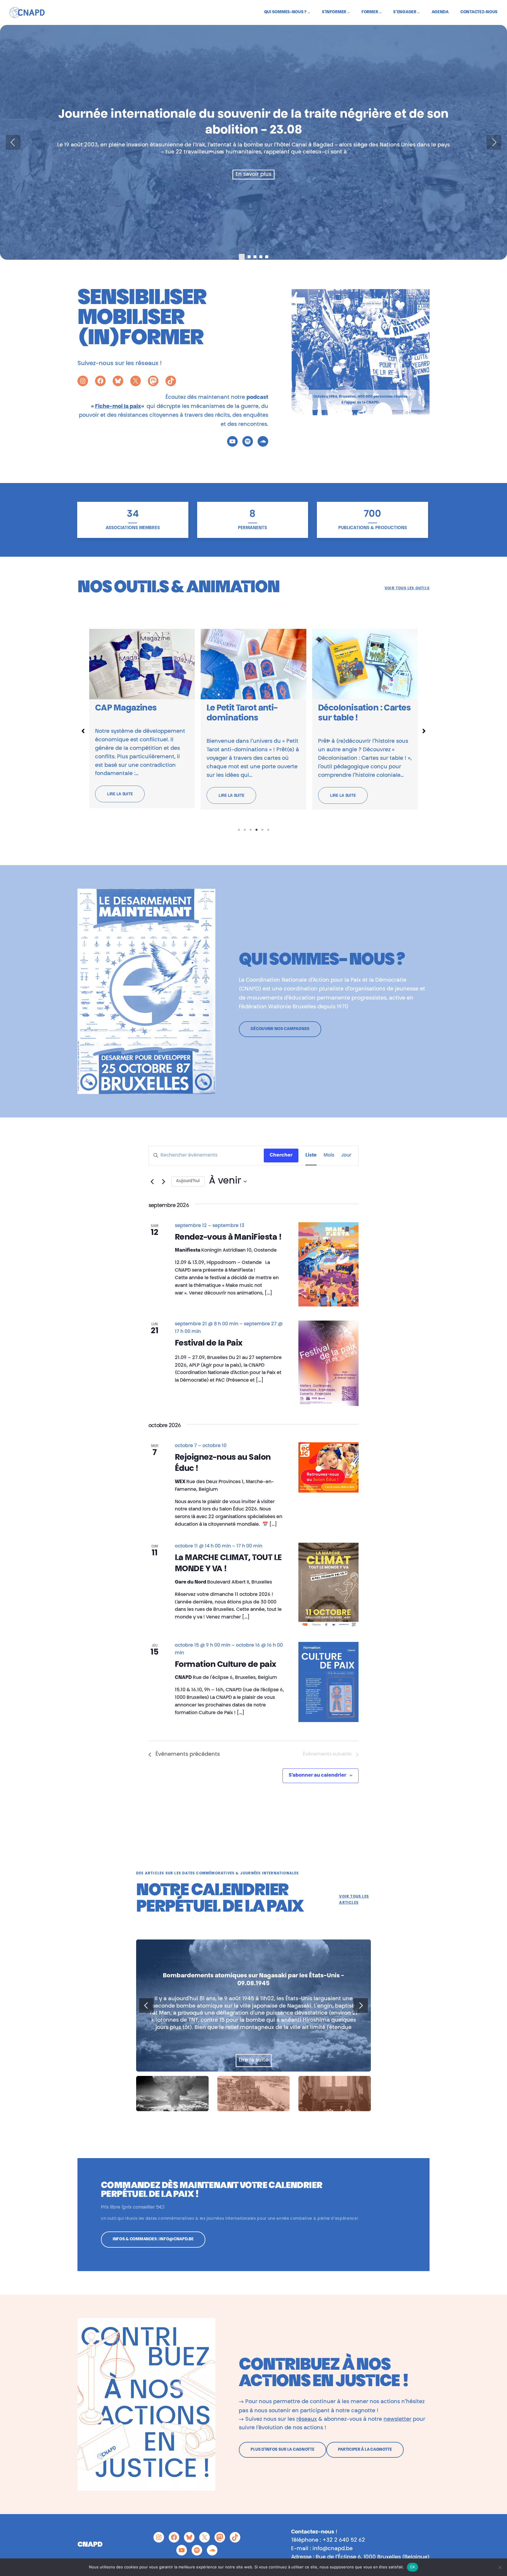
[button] (83, 731)
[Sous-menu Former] (380, 12)
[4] (267, 257)
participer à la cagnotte (365, 2450)
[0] (242, 257)
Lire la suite (120, 795)
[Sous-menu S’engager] (418, 12)
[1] (249, 257)
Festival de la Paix (209, 1344)
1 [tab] (239, 830)
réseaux (307, 2420)
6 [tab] (268, 830)
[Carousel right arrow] (494, 142)
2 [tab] (245, 830)
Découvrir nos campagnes (280, 1029)
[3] (261, 257)
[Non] (500, 2567)
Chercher (281, 1155)
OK (413, 2567)
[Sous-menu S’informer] (349, 12)
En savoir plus (253, 175)
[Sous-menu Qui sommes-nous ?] (309, 12)
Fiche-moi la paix (118, 407)
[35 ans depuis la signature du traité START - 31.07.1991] (266, 2006)
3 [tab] (251, 830)
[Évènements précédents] (152, 1181)
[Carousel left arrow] (13, 142)
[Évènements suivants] (163, 1181)
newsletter (397, 2420)
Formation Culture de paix (226, 1665)
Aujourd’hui (188, 1181)
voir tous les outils (407, 588)
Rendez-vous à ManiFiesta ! (228, 1238)
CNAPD (90, 2545)
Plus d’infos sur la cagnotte (282, 2450)
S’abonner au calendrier (317, 1775)
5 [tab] (262, 830)
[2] (255, 257)
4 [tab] (256, 830)
